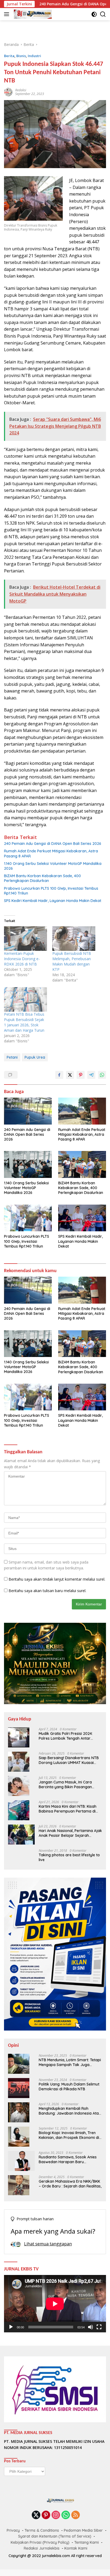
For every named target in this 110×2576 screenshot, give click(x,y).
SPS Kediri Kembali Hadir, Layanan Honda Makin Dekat (53, 901)
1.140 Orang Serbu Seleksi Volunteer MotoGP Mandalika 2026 (53, 866)
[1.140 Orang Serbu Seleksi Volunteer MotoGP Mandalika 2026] (28, 1164)
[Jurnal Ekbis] (32, 14)
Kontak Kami (76, 2548)
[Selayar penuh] (99, 2327)
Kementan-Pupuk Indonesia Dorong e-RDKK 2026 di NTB (22, 959)
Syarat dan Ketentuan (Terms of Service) (55, 2536)
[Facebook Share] (59, 1075)
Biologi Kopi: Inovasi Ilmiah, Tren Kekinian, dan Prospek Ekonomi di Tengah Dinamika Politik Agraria (69, 2135)
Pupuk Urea (35, 1057)
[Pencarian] (103, 14)
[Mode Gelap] (94, 14)
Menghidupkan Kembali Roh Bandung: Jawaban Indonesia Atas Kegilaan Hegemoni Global (70, 2111)
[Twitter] (36, 2515)
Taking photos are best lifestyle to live (69, 1857)
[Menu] (8, 14)
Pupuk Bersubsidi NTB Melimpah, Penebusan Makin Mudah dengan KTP (72, 961)
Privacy (13, 2530)
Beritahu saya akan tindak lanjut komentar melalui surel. (57, 1579)
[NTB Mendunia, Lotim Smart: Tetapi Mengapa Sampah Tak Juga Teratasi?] (19, 2064)
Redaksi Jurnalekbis (42, 2548)
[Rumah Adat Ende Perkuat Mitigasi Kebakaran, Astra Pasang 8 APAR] (82, 1111)
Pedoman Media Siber (83, 2530)
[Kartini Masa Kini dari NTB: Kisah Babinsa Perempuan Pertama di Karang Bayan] (19, 1810)
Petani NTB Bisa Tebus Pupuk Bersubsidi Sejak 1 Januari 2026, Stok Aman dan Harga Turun (24, 1022)
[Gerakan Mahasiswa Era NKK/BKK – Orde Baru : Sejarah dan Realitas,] (19, 2185)
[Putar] (11, 2327)
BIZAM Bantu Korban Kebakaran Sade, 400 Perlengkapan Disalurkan (42, 878)
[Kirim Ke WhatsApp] (102, 1075)
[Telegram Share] (91, 1075)
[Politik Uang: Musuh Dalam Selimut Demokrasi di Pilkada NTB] (19, 2088)
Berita (9, 56)
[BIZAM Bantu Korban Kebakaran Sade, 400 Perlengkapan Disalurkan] (82, 1164)
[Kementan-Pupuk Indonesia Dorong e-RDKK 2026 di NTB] (25, 939)
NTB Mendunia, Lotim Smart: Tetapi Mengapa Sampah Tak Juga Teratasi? (70, 2062)
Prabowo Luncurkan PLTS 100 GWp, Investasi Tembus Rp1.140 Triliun (51, 891)
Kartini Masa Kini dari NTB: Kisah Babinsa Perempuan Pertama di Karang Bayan (68, 1809)
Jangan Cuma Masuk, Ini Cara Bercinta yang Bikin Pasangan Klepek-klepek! (65, 1784)
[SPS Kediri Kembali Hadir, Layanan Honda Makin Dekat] (82, 1218)
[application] (55, 2304)
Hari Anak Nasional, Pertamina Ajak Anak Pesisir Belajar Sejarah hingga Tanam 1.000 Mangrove (70, 1833)
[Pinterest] (46, 2515)
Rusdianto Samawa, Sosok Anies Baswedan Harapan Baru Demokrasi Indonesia (68, 2159)
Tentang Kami (87, 2542)
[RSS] (76, 2515)
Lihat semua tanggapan (48, 2244)
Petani (12, 1057)
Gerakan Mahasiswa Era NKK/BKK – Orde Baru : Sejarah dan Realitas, (70, 2184)
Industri (34, 56)
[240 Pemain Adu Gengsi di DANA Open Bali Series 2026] (28, 1111)
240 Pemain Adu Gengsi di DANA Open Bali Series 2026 (53, 844)
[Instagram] (56, 2515)
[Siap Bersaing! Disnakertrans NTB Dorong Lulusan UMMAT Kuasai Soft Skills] (19, 1762)
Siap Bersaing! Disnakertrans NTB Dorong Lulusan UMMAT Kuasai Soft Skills (69, 1760)
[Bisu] (91, 2327)
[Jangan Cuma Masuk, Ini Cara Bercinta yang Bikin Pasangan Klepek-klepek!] (19, 1786)
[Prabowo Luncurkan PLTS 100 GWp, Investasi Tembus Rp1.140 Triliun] (28, 1218)
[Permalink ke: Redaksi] (8, 92)
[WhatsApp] (66, 2515)
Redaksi (21, 90)
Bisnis (21, 56)
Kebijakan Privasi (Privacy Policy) (40, 2542)
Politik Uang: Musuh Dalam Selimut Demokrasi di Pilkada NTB (69, 2087)
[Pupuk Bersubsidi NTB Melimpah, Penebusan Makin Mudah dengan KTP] (74, 939)
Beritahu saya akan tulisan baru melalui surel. (47, 1591)
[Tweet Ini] (70, 1075)
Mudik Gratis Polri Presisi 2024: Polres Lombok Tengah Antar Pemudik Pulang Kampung (66, 1736)
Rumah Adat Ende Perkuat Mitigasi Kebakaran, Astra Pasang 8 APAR (51, 853)
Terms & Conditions (42, 2530)
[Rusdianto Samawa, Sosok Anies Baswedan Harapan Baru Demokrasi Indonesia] (21, 2161)
